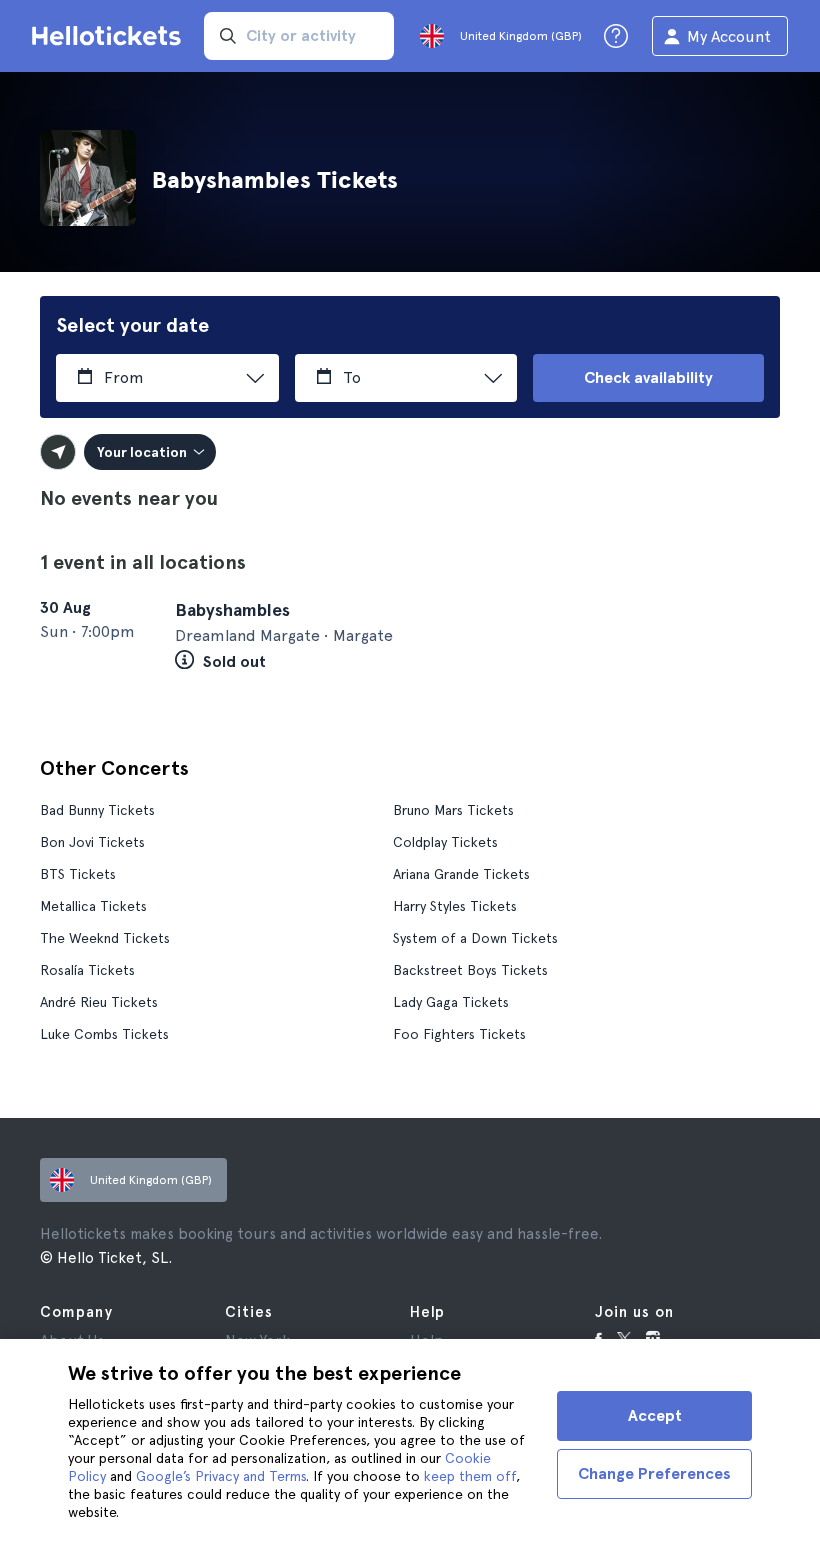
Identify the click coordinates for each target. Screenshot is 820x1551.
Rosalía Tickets (87, 970)
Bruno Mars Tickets (453, 810)
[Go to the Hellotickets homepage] (110, 36)
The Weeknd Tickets (105, 938)
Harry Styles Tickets (455, 906)
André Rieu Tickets (99, 1002)
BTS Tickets (78, 874)
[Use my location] (58, 452)
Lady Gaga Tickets (451, 1002)
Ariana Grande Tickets (461, 874)
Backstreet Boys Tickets (470, 970)
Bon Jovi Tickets (92, 842)
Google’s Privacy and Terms (221, 1476)
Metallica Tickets (93, 906)
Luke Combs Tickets (104, 1034)
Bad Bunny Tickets (97, 810)
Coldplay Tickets (445, 842)
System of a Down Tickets (475, 938)
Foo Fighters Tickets (459, 1034)
